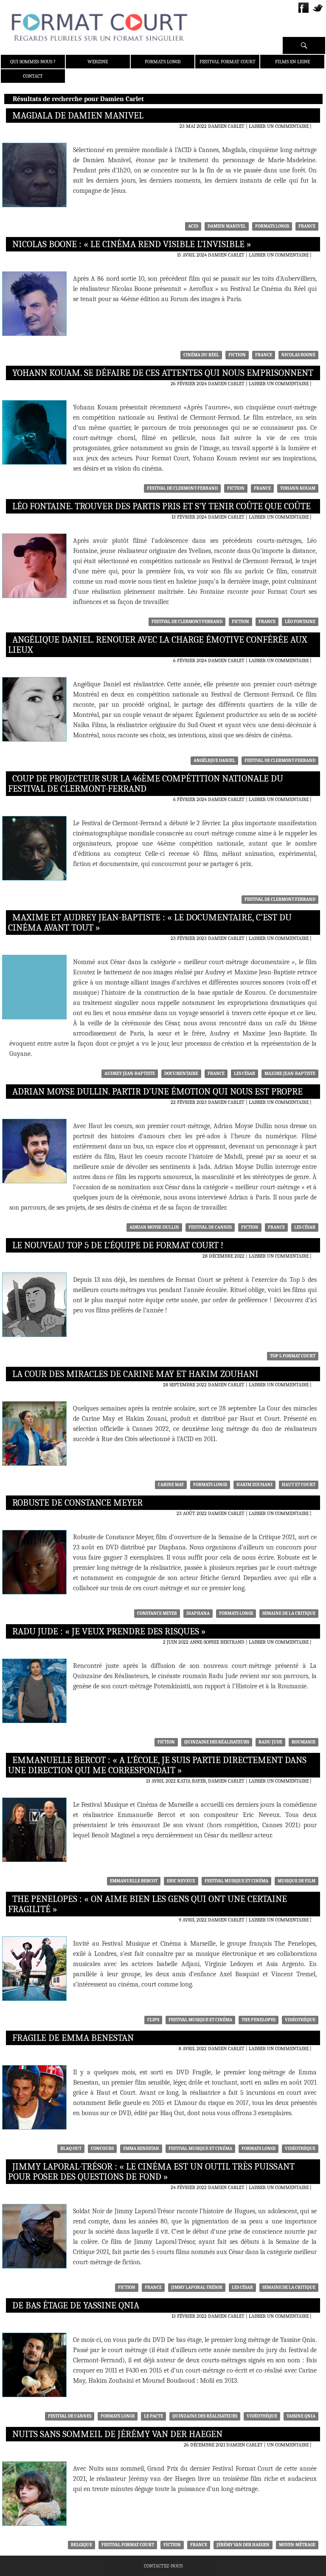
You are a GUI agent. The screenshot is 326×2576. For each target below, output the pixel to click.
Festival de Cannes (210, 1227)
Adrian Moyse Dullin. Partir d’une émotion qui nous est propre (157, 1092)
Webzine (98, 62)
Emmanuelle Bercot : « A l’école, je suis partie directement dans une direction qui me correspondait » (157, 1765)
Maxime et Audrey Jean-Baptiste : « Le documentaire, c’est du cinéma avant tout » (150, 923)
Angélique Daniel (214, 760)
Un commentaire (288, 2445)
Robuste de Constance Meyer (77, 1503)
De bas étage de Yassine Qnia (76, 2305)
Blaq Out (71, 2149)
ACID (193, 226)
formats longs (272, 226)
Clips (153, 2020)
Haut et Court (299, 1485)
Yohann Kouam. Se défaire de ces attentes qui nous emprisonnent (163, 373)
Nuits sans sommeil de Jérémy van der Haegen (117, 2434)
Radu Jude (270, 1742)
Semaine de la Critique (289, 1613)
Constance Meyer (157, 1613)
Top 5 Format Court (293, 1356)
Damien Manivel (227, 226)
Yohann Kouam (298, 488)
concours (102, 2149)
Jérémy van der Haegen (243, 2545)
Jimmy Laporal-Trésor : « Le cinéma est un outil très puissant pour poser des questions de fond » (151, 2172)
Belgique (81, 2545)
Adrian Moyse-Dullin (154, 1227)
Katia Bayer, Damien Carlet (211, 1781)
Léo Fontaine (300, 622)
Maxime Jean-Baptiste (290, 1074)
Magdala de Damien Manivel (78, 116)
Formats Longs (163, 62)
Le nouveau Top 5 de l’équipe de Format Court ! (118, 1245)
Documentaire (181, 1074)
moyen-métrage (297, 2545)
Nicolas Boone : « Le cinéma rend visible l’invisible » (132, 244)
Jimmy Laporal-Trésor (197, 2287)
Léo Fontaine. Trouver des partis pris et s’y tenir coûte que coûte (162, 506)
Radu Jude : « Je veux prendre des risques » (109, 1631)
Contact (33, 76)
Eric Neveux (181, 1881)
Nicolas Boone (298, 355)
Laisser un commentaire (279, 126)
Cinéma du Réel (201, 355)
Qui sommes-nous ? (33, 62)
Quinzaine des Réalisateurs (217, 1742)
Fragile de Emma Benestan (73, 2038)
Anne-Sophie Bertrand (217, 1642)
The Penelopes (259, 2020)
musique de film (296, 1881)
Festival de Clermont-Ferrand (182, 488)
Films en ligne (292, 62)
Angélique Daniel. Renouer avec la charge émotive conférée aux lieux (158, 645)
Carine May (171, 1485)
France (307, 226)
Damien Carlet (226, 126)
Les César (244, 1074)
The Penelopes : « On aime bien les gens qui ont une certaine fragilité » (148, 1904)
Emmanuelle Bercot (134, 1881)
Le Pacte (153, 2416)
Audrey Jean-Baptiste (130, 1074)
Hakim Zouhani (254, 1485)
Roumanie (304, 1742)
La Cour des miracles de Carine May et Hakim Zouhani (135, 1374)
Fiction (237, 355)
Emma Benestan (141, 2149)
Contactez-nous (163, 2566)
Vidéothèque (300, 2020)
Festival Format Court (228, 62)
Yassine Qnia (301, 2416)
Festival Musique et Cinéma (236, 1881)
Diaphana (198, 1613)
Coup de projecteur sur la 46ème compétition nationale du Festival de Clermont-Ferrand (146, 784)
